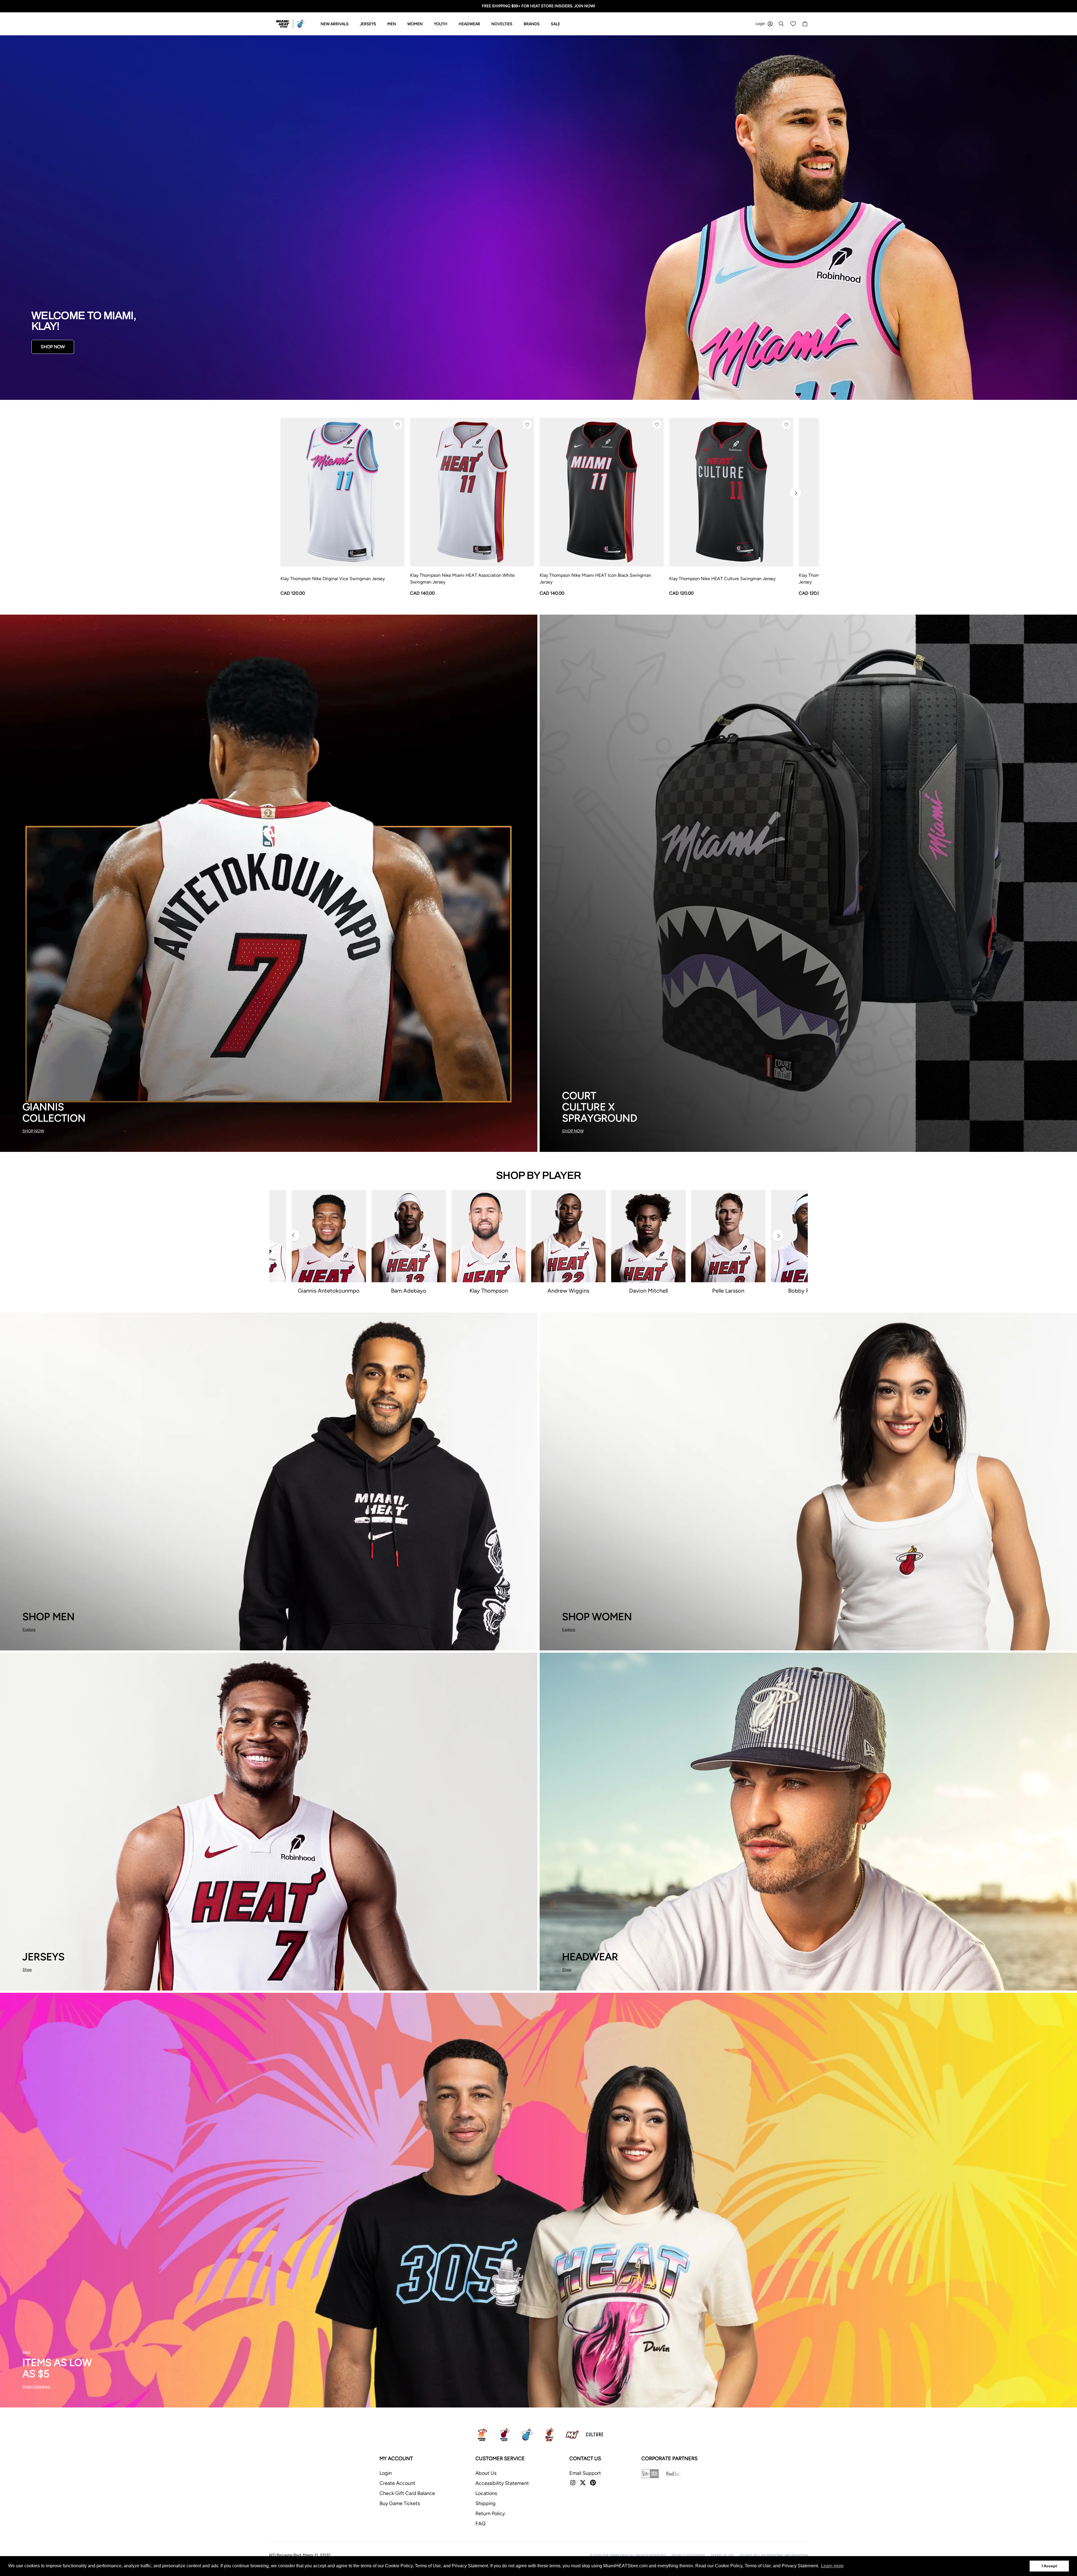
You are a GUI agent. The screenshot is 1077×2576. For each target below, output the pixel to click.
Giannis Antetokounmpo (329, 1291)
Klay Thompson (489, 1291)
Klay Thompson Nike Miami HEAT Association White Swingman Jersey (462, 579)
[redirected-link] (538, 218)
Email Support (585, 2473)
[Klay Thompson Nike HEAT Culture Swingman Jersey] (731, 492)
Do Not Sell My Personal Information (774, 2555)
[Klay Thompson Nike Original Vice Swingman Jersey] (342, 492)
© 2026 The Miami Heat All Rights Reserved (628, 2555)
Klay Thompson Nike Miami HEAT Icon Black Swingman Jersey (595, 579)
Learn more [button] (832, 2566)
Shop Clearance (36, 2387)
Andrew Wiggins (568, 1291)
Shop (27, 1970)
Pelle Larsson (728, 1291)
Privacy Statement (688, 2555)
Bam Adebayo (409, 1291)
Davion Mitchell (648, 1291)
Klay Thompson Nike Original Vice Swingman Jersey (333, 579)
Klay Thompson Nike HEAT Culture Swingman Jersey (722, 579)
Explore (29, 1630)
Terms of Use (722, 2555)
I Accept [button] (1049, 2566)
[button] (398, 425)
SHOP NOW (53, 347)
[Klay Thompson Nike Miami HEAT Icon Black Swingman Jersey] (602, 492)
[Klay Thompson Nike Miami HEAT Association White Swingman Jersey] (472, 492)
